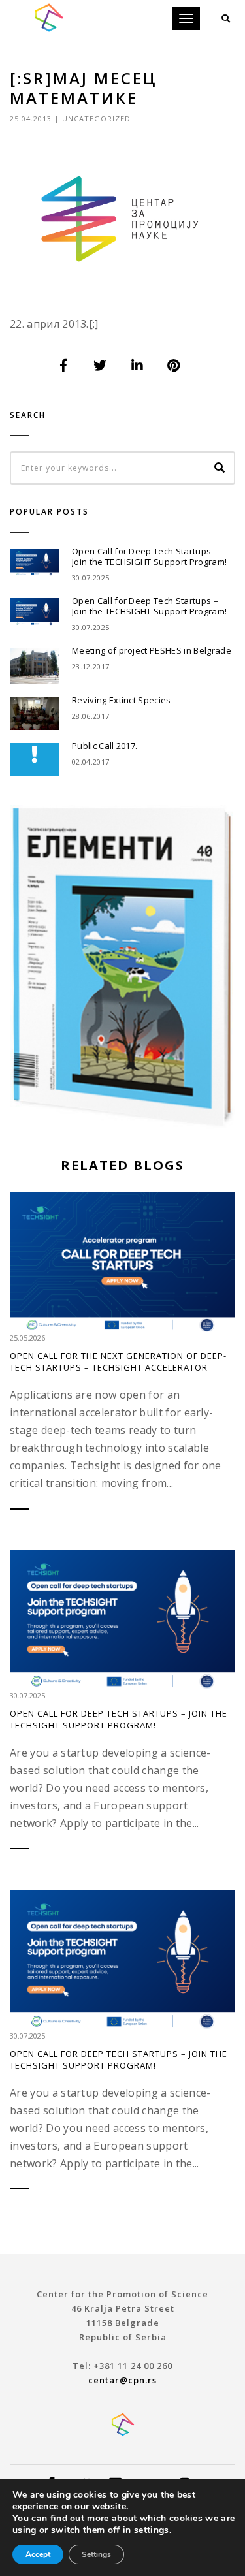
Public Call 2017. (105, 746)
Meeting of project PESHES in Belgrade (152, 650)
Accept (38, 2554)
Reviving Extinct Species (122, 700)
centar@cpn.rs (122, 2380)
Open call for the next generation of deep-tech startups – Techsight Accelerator (118, 1361)
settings (152, 2530)
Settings (96, 2554)
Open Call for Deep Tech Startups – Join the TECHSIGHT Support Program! (149, 556)
